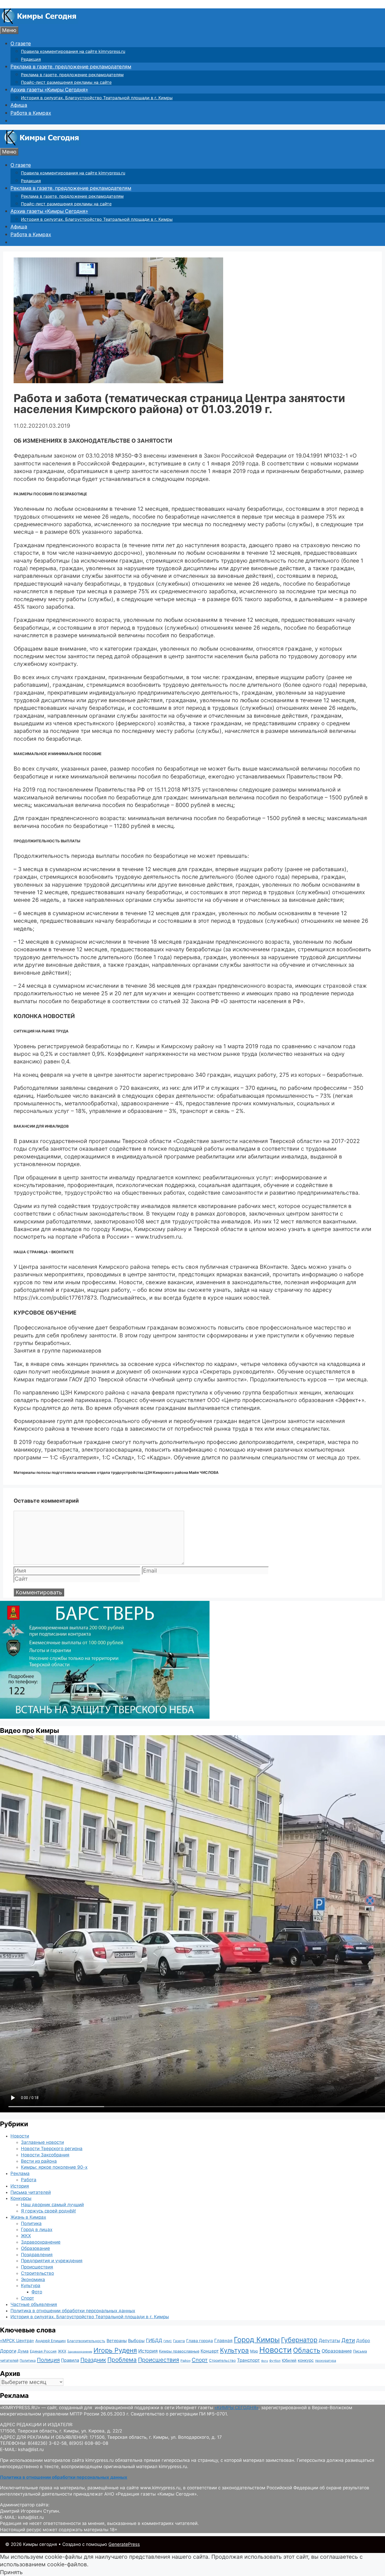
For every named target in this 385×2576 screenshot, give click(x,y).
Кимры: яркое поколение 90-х (54, 2167)
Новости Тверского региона (52, 2149)
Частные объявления (34, 2304)
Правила (70, 2360)
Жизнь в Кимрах (28, 2217)
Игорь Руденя (115, 2350)
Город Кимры (257, 2339)
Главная (223, 2340)
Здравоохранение (41, 2242)
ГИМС (168, 2341)
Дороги (8, 2351)
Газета (179, 2341)
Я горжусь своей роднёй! (48, 2211)
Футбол (275, 2361)
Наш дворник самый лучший (52, 2205)
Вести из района (39, 2161)
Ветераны (117, 2341)
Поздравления (37, 2255)
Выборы (136, 2341)
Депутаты (329, 2340)
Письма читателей (31, 2192)
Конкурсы (21, 2198)
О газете (21, 44)
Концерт (210, 2351)
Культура (31, 2286)
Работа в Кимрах (31, 113)
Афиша (19, 105)
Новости (20, 2136)
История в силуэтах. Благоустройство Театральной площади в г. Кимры (97, 98)
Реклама (20, 2173)
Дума (23, 2351)
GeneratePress (124, 2544)
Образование (35, 2248)
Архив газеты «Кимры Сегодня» (49, 90)
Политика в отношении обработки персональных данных (73, 2311)
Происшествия (37, 2267)
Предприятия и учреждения (52, 2261)
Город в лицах (37, 2229)
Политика (31, 2223)
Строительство (37, 2273)
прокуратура (326, 2361)
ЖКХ (26, 2236)
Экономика (33, 2280)
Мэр (254, 2351)
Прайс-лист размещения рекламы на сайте (66, 82)
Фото (37, 2292)
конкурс (306, 2360)
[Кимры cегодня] (39, 22)
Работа (29, 2180)
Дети (348, 2340)
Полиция (48, 2360)
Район (185, 2361)
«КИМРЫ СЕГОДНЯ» (236, 2408)
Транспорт (248, 2360)
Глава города (200, 2341)
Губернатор (299, 2340)
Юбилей (289, 2360)
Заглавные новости (42, 2142)
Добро (363, 2341)
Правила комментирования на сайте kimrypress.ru (73, 51)
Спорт (27, 2298)
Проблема (122, 2360)
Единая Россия (43, 2351)
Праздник (93, 2360)
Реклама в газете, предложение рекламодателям (71, 67)
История (20, 2186)
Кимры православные (179, 2351)
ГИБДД (154, 2340)
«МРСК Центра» (17, 2341)
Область (307, 2350)
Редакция (31, 59)
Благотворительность (86, 2341)
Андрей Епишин (51, 2341)
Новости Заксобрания (45, 2155)
